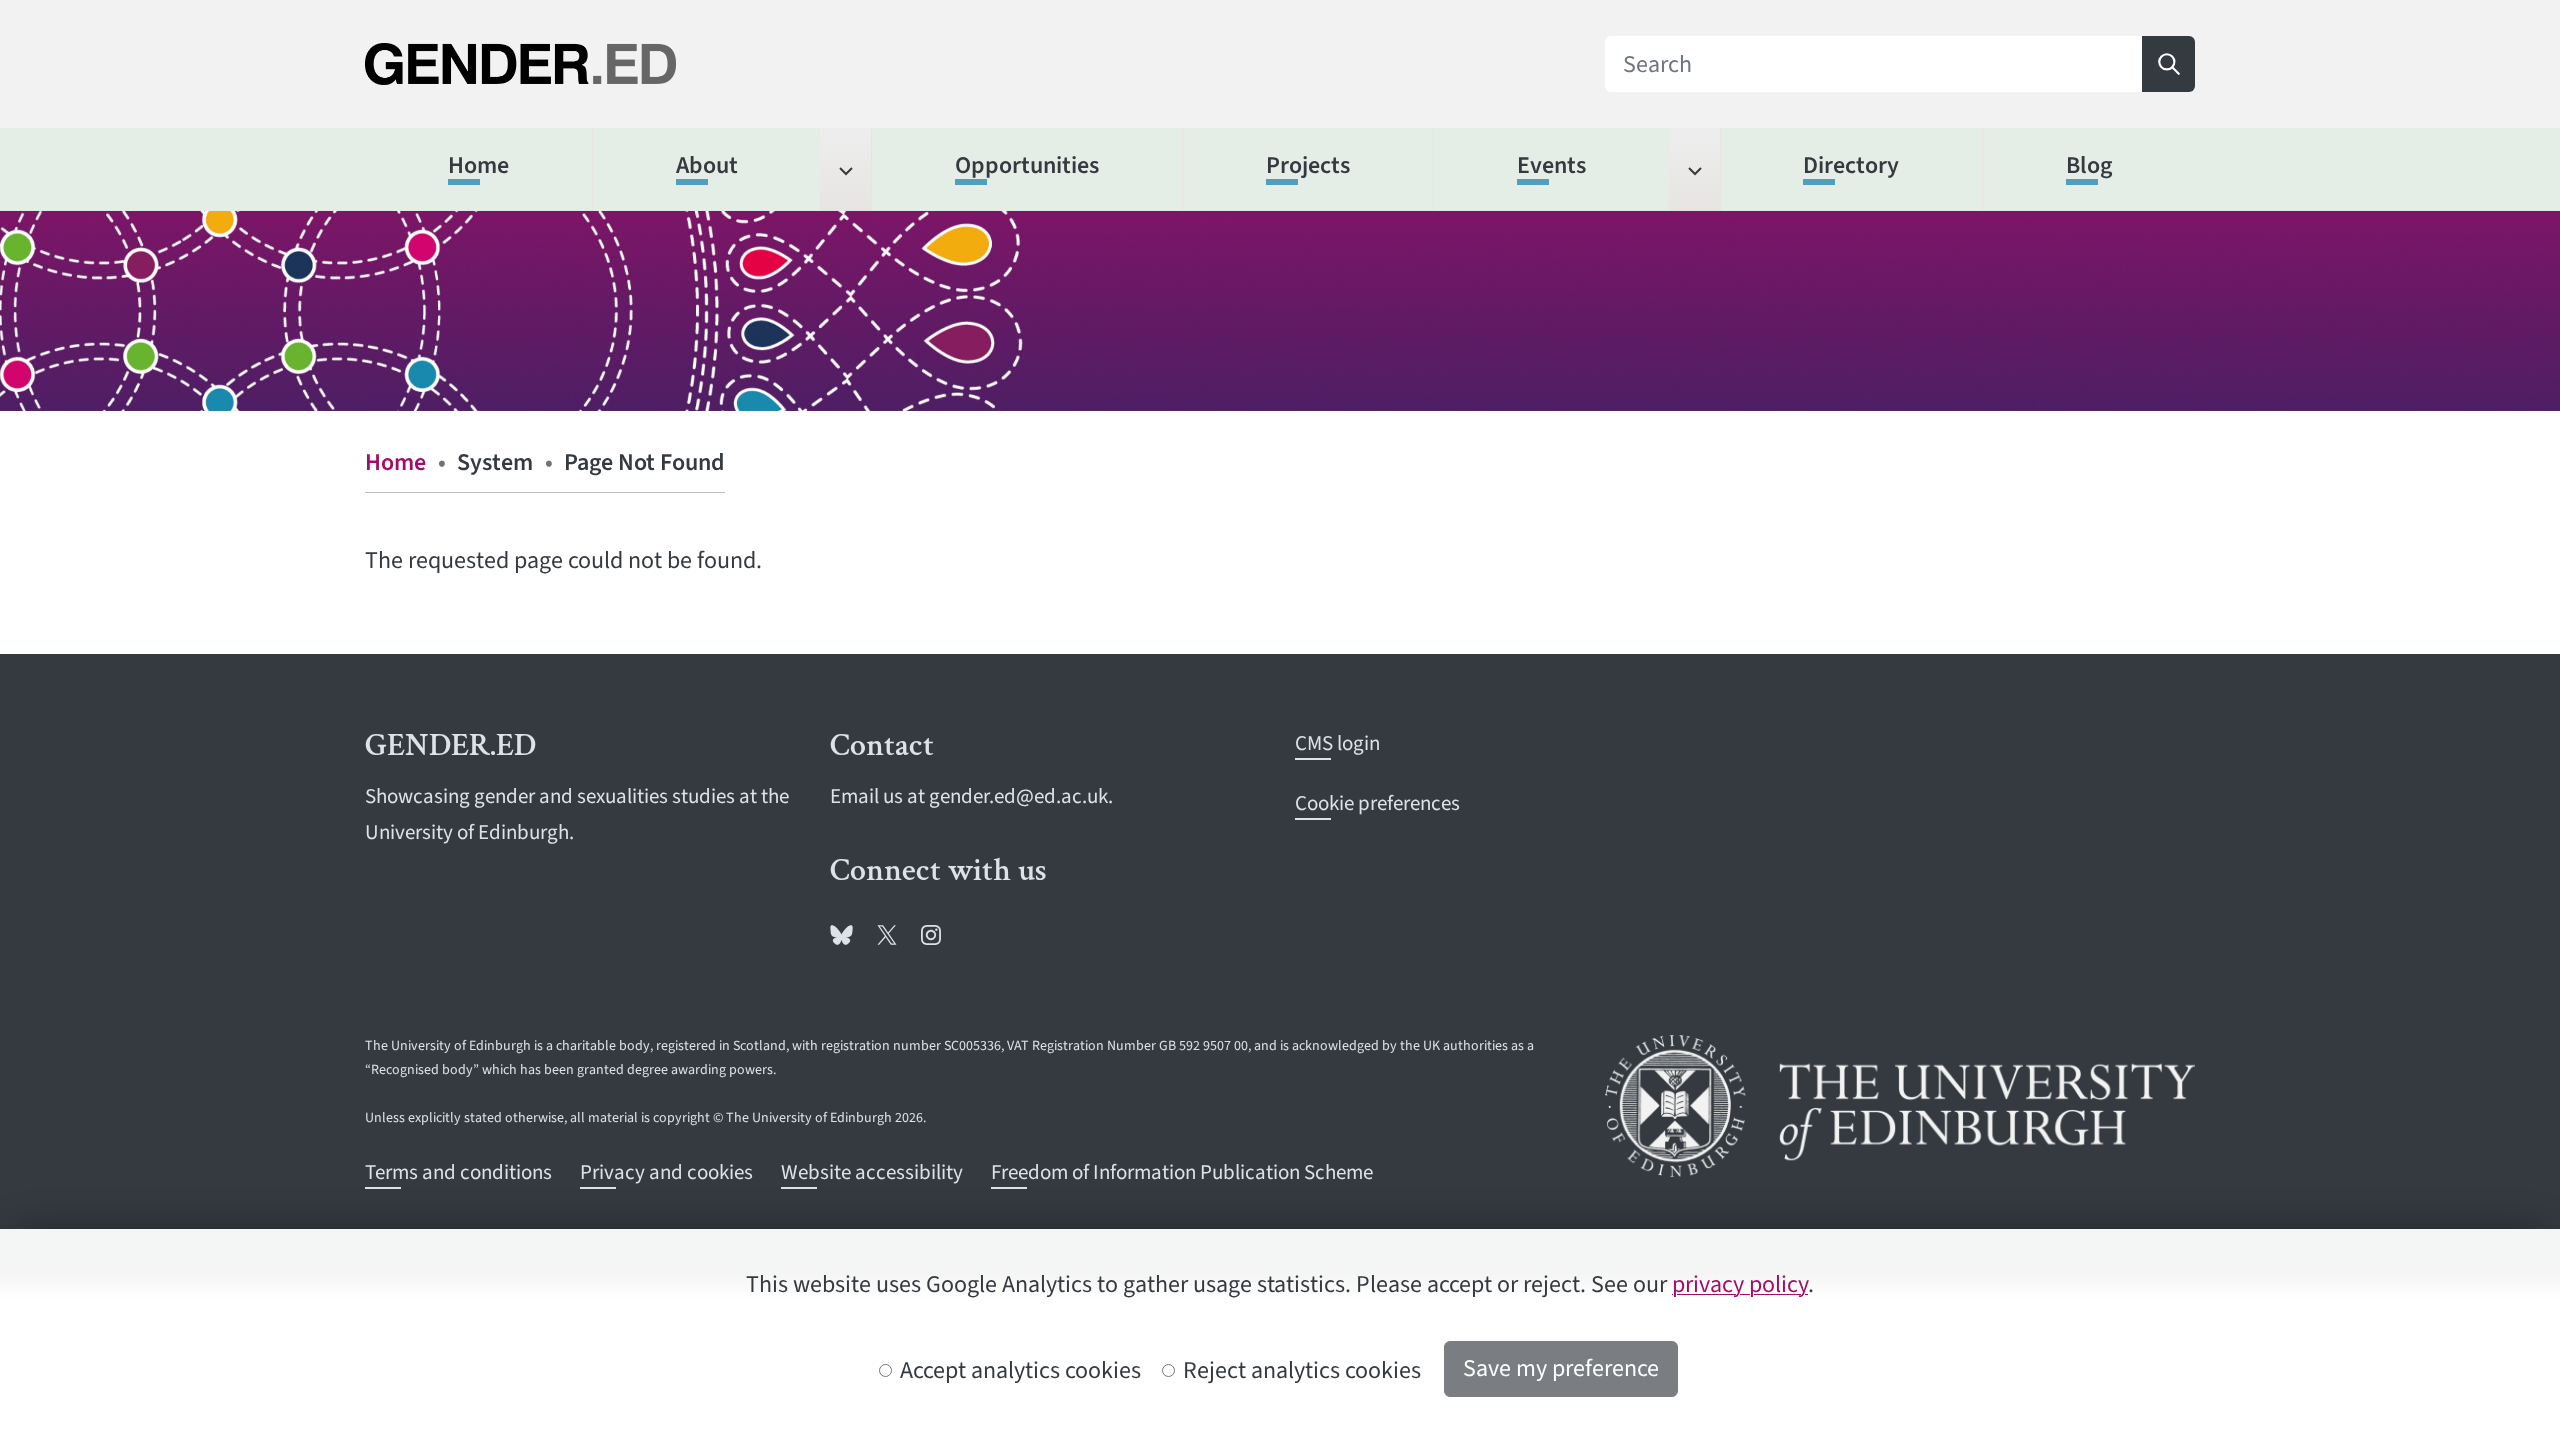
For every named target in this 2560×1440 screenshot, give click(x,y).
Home (395, 462)
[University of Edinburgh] (1900, 1106)
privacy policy (1740, 1284)
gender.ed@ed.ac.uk (1018, 796)
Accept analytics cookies (1018, 1370)
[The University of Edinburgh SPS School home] (660, 64)
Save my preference (1561, 1368)
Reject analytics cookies (1299, 1370)
